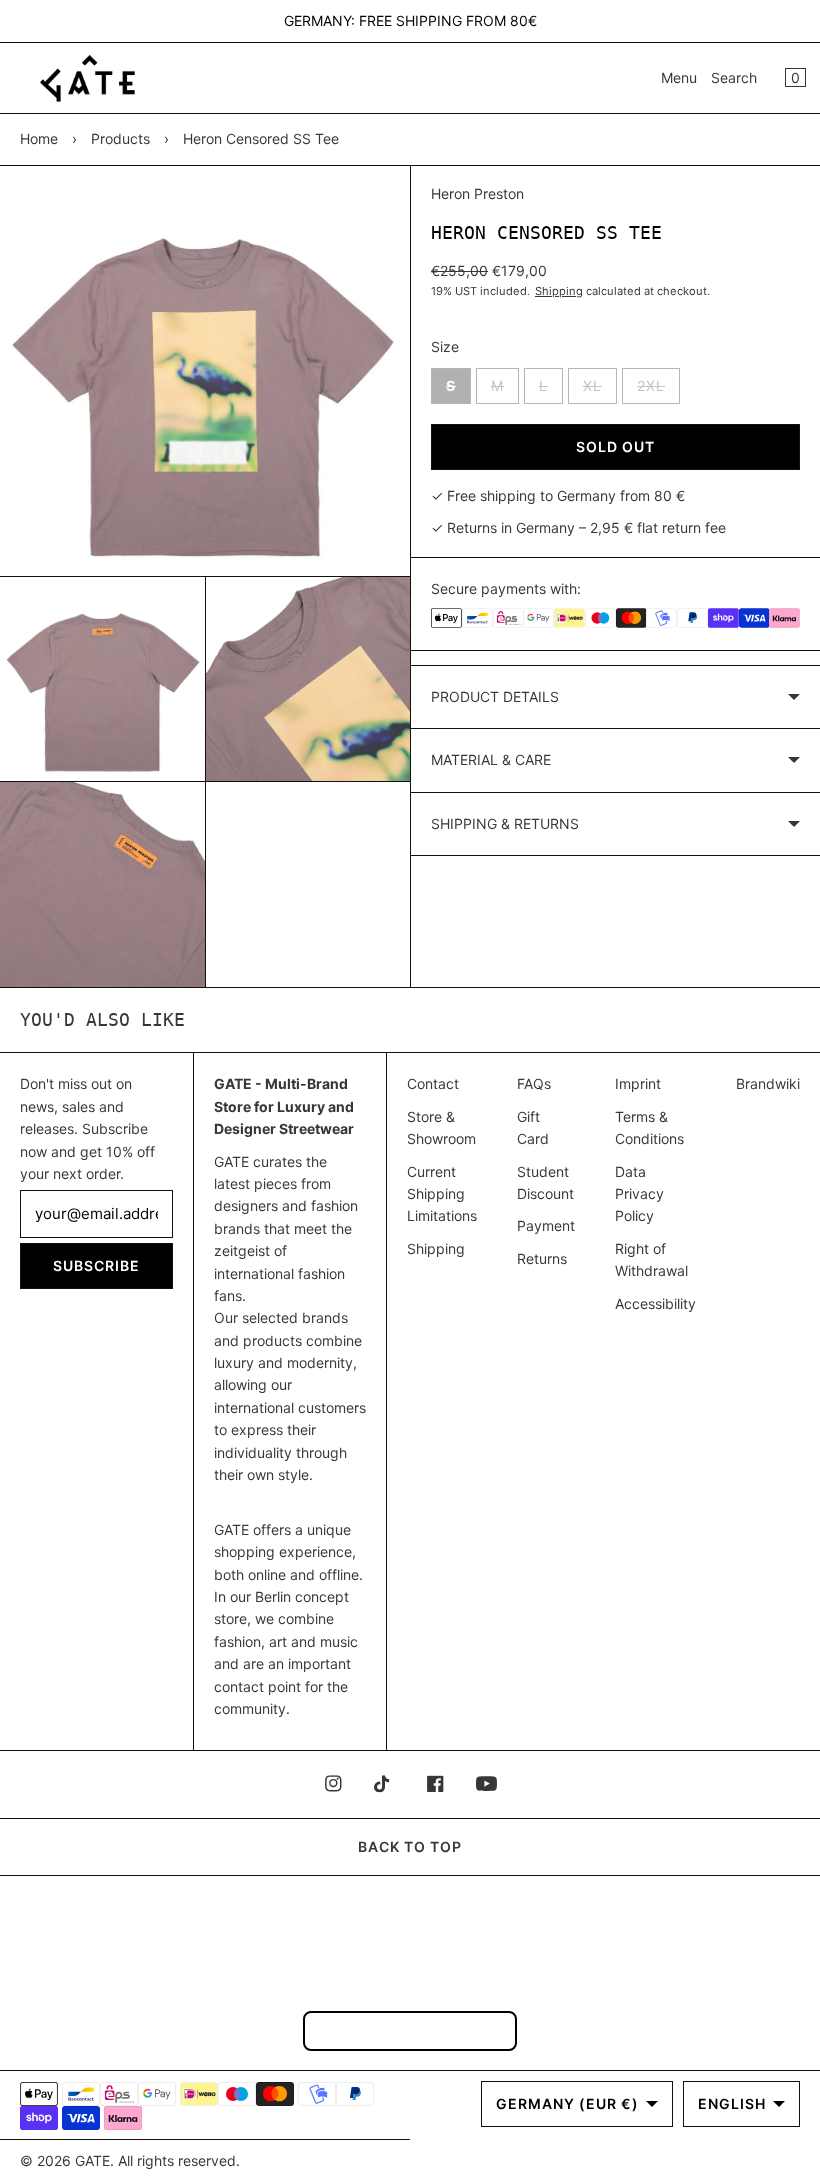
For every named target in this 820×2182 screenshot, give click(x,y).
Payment (546, 1225)
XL (600, 390)
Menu (679, 77)
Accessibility (655, 1303)
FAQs (534, 1083)
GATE (92, 2160)
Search (734, 77)
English (732, 2103)
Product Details (495, 696)
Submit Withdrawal (410, 2030)
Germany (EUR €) (567, 2103)
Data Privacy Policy (639, 1194)
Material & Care (491, 759)
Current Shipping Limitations (442, 1194)
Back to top (410, 1846)
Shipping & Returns (505, 823)
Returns (542, 1258)
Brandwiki (768, 1083)
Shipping (559, 291)
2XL (658, 390)
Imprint (638, 1083)
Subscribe (96, 1265)
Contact (433, 1083)
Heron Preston (477, 193)
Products (120, 138)
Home (39, 138)
